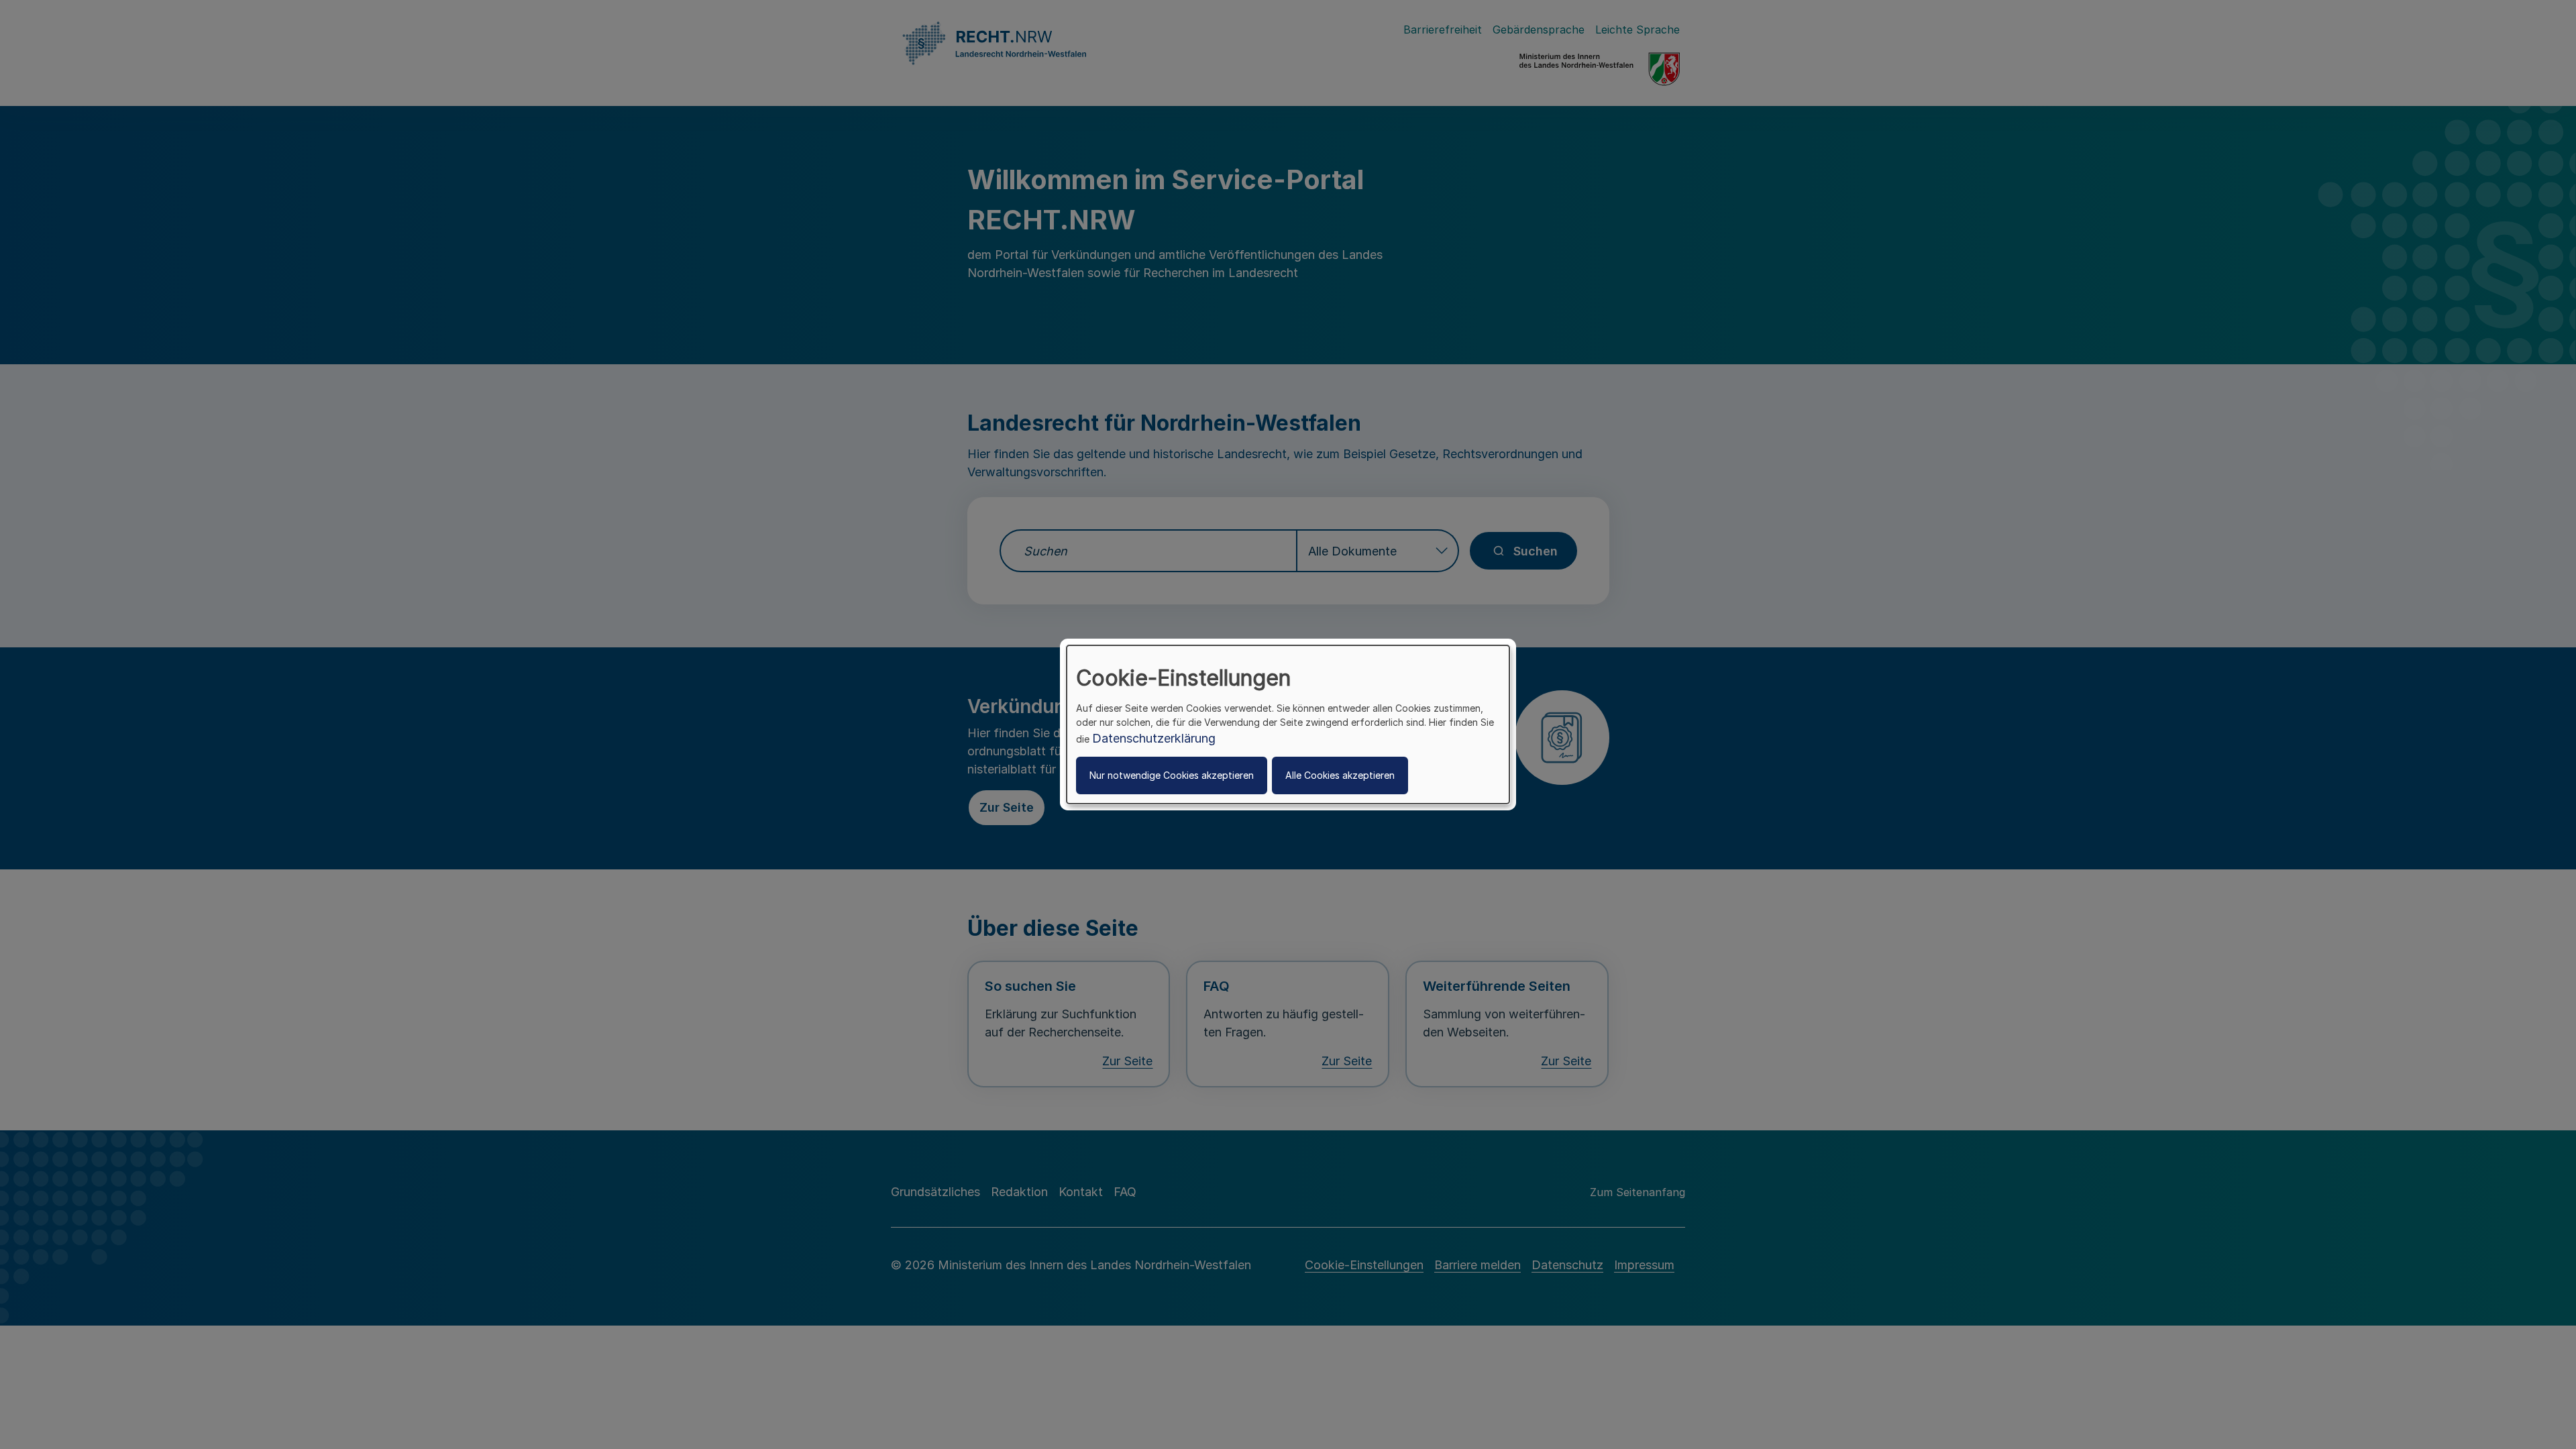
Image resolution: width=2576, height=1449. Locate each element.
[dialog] (1288, 724)
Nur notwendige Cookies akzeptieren (1172, 775)
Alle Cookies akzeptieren (1340, 775)
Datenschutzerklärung (1154, 738)
